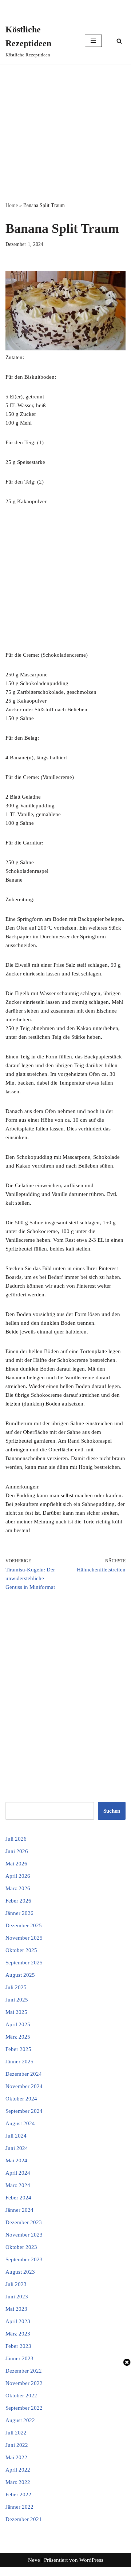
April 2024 (18, 2173)
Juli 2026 (16, 1839)
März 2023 (18, 2334)
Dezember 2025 (24, 1925)
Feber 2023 (18, 2346)
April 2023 (18, 2321)
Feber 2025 (18, 2049)
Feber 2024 (18, 2198)
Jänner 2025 (19, 2062)
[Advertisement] (65, 133)
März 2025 (18, 2037)
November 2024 (24, 2086)
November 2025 (24, 1938)
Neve (34, 2560)
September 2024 (24, 2111)
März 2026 (18, 1888)
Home (12, 205)
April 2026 (18, 1876)
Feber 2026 (18, 1901)
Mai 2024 (16, 2160)
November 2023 (24, 2235)
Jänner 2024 (19, 2210)
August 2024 (20, 2123)
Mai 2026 (16, 1864)
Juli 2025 (16, 1987)
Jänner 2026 (19, 1913)
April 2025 (18, 2024)
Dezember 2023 (24, 2222)
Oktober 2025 (21, 1950)
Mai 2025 (16, 2012)
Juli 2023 (16, 2284)
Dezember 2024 (24, 2074)
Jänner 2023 (19, 2358)
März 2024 (18, 2185)
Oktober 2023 (21, 2247)
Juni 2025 (17, 2000)
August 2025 (20, 1975)
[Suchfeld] (119, 41)
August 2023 (20, 2272)
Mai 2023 (16, 2309)
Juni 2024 (17, 2148)
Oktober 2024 (21, 2099)
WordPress (91, 2560)
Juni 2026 (17, 1851)
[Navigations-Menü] (93, 41)
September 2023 (24, 2259)
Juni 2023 (17, 2297)
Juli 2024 (16, 2136)
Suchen (112, 1811)
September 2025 (24, 1963)
